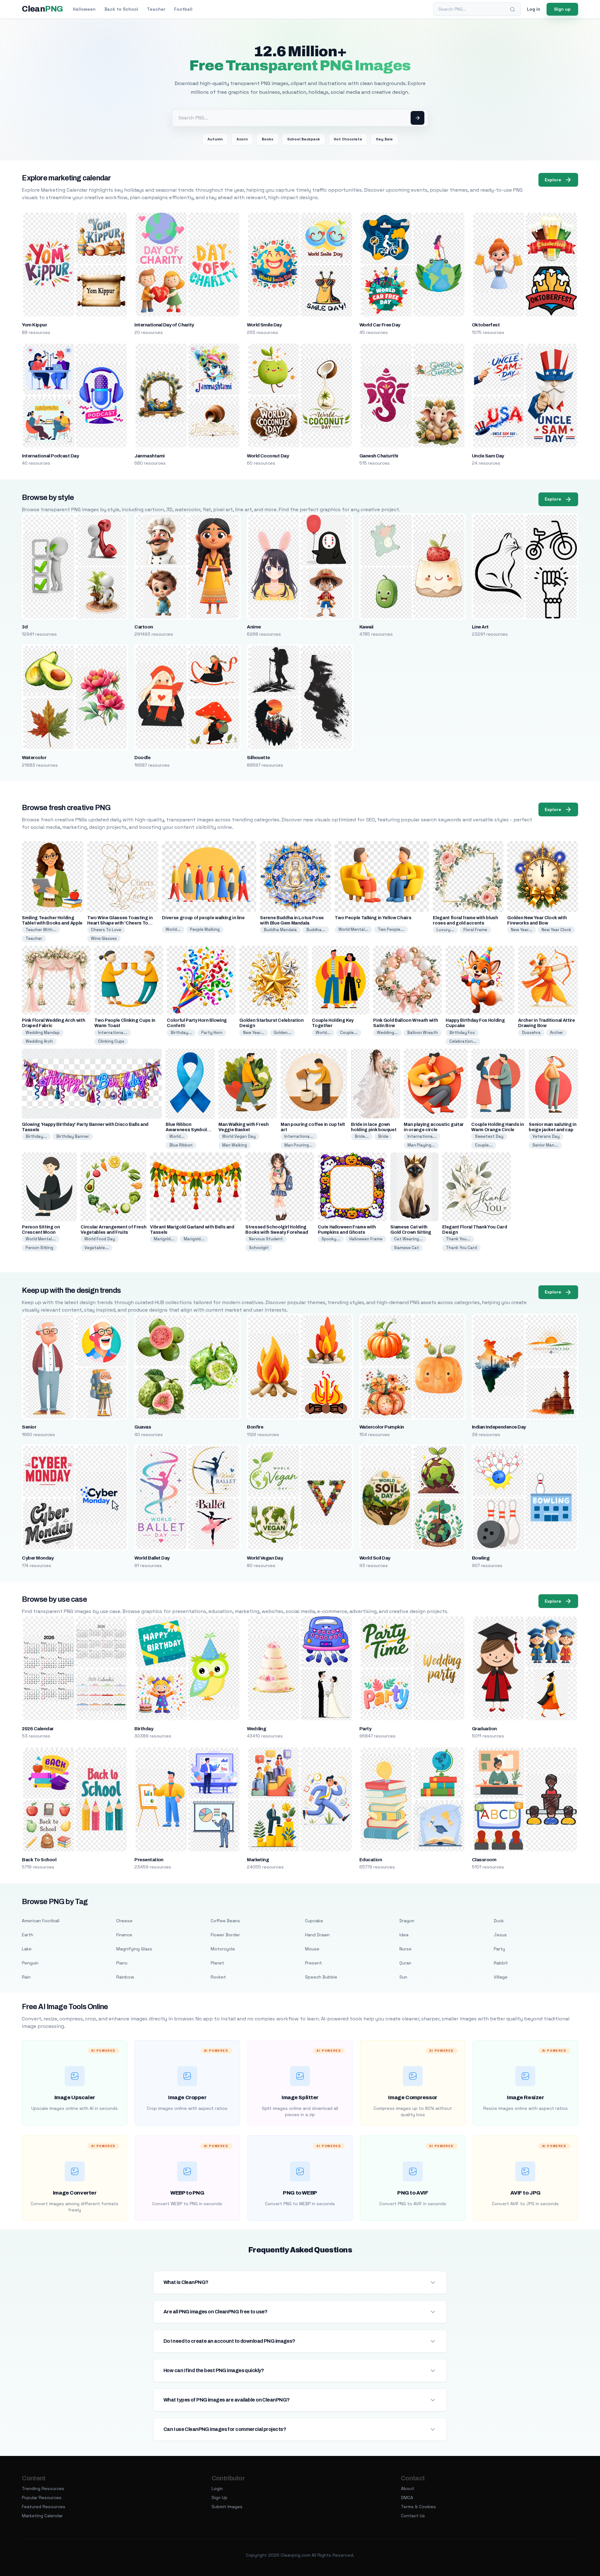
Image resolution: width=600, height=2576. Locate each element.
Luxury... (445, 930)
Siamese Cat (407, 1248)
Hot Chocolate (348, 139)
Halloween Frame (366, 1239)
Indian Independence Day (499, 1427)
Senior (29, 1427)
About (407, 2488)
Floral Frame (475, 930)
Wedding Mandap (43, 1033)
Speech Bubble (321, 1977)
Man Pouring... (298, 1145)
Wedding (256, 1729)
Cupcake (314, 1921)
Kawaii (366, 627)
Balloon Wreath (422, 1033)
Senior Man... (545, 1145)
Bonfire (255, 1427)
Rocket (218, 1977)
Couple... (349, 1033)
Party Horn (212, 1033)
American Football (41, 1921)
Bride (383, 1136)
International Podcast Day (50, 456)
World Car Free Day (380, 325)
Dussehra (531, 1033)
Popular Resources (42, 2498)
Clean (42, 9)
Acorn (242, 139)
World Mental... (353, 929)
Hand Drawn (317, 1935)
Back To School (39, 1860)
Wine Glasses (104, 938)
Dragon (407, 1921)
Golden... (282, 1033)
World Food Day (100, 1239)
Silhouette (258, 758)
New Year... (522, 930)
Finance (124, 1935)
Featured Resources (44, 2507)
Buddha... (316, 930)
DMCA (407, 2498)
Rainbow (125, 1977)
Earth (27, 1935)
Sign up (562, 9)
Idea (404, 1935)
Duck (499, 1921)
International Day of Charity (164, 325)
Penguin (30, 1963)
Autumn (215, 139)
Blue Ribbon (181, 1145)
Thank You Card (461, 1248)
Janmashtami (149, 456)
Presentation (149, 1860)
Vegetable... (97, 1248)
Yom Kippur (34, 325)
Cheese (124, 1921)
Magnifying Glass (134, 1949)
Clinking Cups (111, 1041)
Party (365, 1729)
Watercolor (34, 758)
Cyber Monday (38, 1558)
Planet (217, 1963)
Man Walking (235, 1145)
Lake (27, 1949)
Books (267, 139)
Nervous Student (266, 1239)
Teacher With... (41, 930)
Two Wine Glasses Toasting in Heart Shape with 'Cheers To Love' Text (120, 923)
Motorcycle (223, 1949)
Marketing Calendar (42, 2516)
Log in (534, 9)
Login (217, 2488)
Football (183, 9)
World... (173, 929)
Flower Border (225, 1935)
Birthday (144, 1729)
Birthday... (181, 1033)
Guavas (143, 1427)
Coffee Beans (225, 1921)
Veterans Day (546, 1136)
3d (25, 627)
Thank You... (458, 1239)
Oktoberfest (486, 325)
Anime (254, 627)
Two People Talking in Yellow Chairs (373, 918)
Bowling (481, 1558)
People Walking (205, 929)
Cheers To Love (106, 930)
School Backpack (304, 139)
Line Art (480, 627)
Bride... (362, 1136)
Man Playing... (421, 1145)
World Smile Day (264, 325)
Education (371, 1860)
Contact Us (413, 2516)
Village (501, 1977)
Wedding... (387, 1033)
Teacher (156, 9)
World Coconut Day (268, 456)
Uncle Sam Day (488, 456)
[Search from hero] (417, 118)
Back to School (121, 9)
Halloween (84, 9)
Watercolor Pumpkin (382, 1427)
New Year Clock (556, 930)
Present (313, 1963)
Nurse (405, 1949)
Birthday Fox (462, 1033)
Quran (405, 1963)
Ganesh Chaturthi (379, 456)
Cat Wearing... (408, 1239)
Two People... (391, 929)
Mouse (312, 1949)
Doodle (142, 758)
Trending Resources (43, 2488)
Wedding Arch (39, 1041)
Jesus (500, 1935)
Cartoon (144, 627)
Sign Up (220, 2498)
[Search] (512, 9)
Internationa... (113, 1033)
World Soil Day (375, 1558)
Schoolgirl (259, 1248)
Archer (557, 1033)
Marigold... (164, 1239)
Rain (26, 1977)
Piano (122, 1963)
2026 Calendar (38, 1729)
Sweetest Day (489, 1136)
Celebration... (463, 1041)
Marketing (258, 1860)
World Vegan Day (239, 1136)
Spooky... (331, 1239)
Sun (403, 1977)
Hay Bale (384, 139)
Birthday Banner (73, 1136)
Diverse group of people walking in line (203, 918)
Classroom (484, 1860)
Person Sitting (39, 1248)
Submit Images (227, 2507)
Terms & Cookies (418, 2507)
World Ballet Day (152, 1558)
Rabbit (501, 1963)
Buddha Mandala (280, 930)
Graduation (484, 1729)
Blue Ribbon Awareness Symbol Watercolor (186, 1130)
